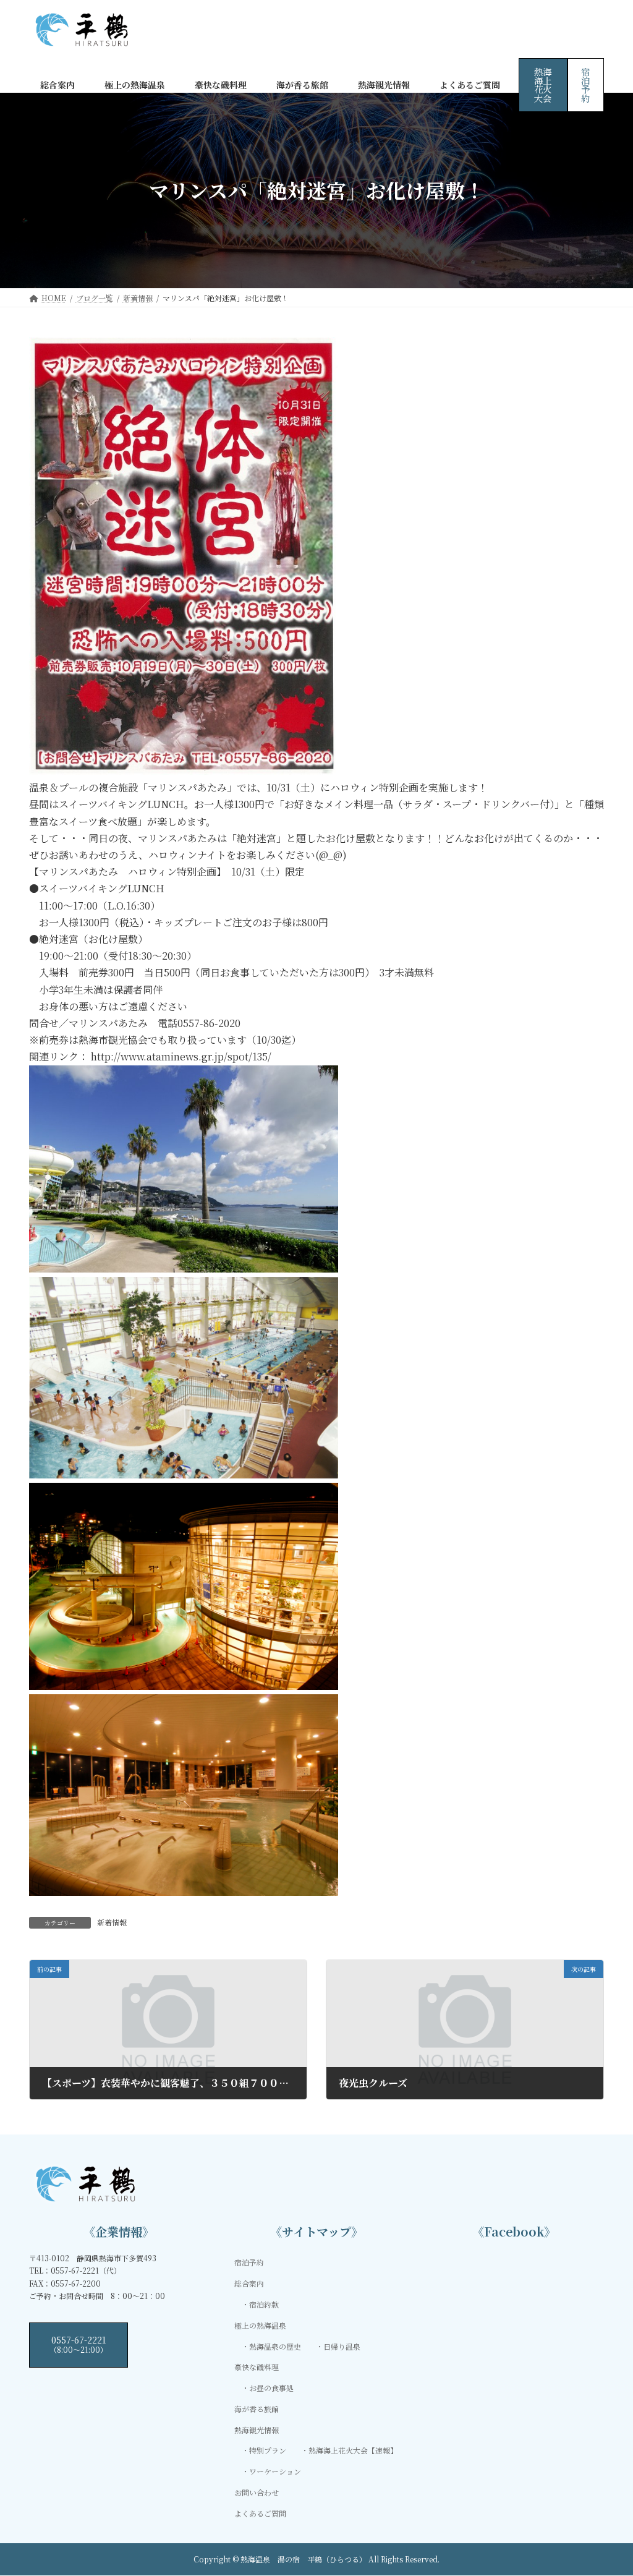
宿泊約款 (264, 2304)
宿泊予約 (585, 85)
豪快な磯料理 (257, 2367)
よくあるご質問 (260, 2513)
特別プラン (268, 2450)
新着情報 (112, 1922)
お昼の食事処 (271, 2388)
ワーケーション (275, 2471)
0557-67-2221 (79, 2344)
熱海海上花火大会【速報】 (353, 2450)
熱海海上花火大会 (543, 85)
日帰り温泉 (342, 2346)
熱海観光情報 (257, 2429)
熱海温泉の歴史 (275, 2346)
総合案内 (249, 2283)
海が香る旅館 (257, 2408)
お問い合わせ (257, 2492)
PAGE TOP (606, 2487)
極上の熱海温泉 (260, 2325)
